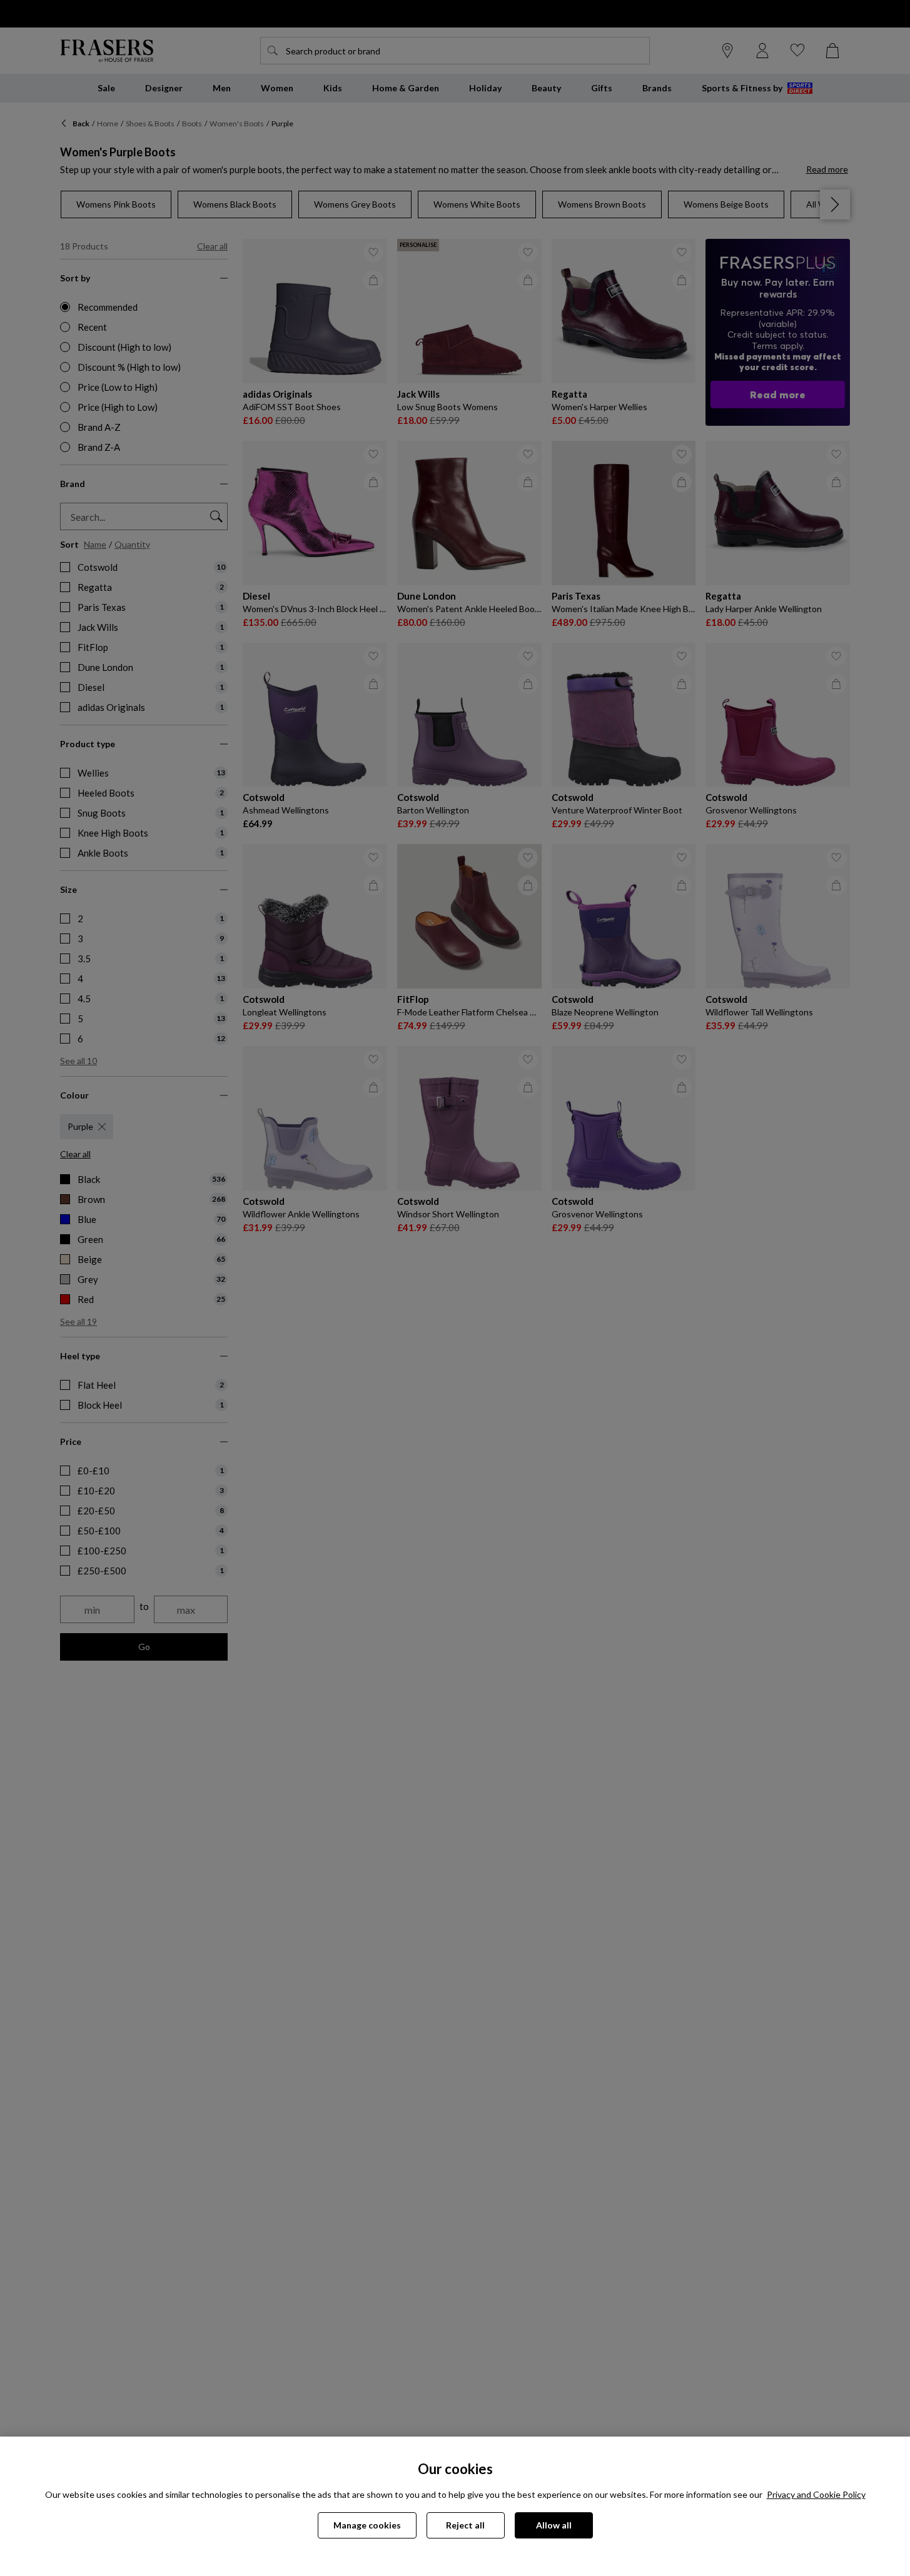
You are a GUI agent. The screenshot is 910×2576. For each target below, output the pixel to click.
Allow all (554, 2525)
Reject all (465, 2525)
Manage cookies (367, 2525)
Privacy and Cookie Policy (816, 2494)
